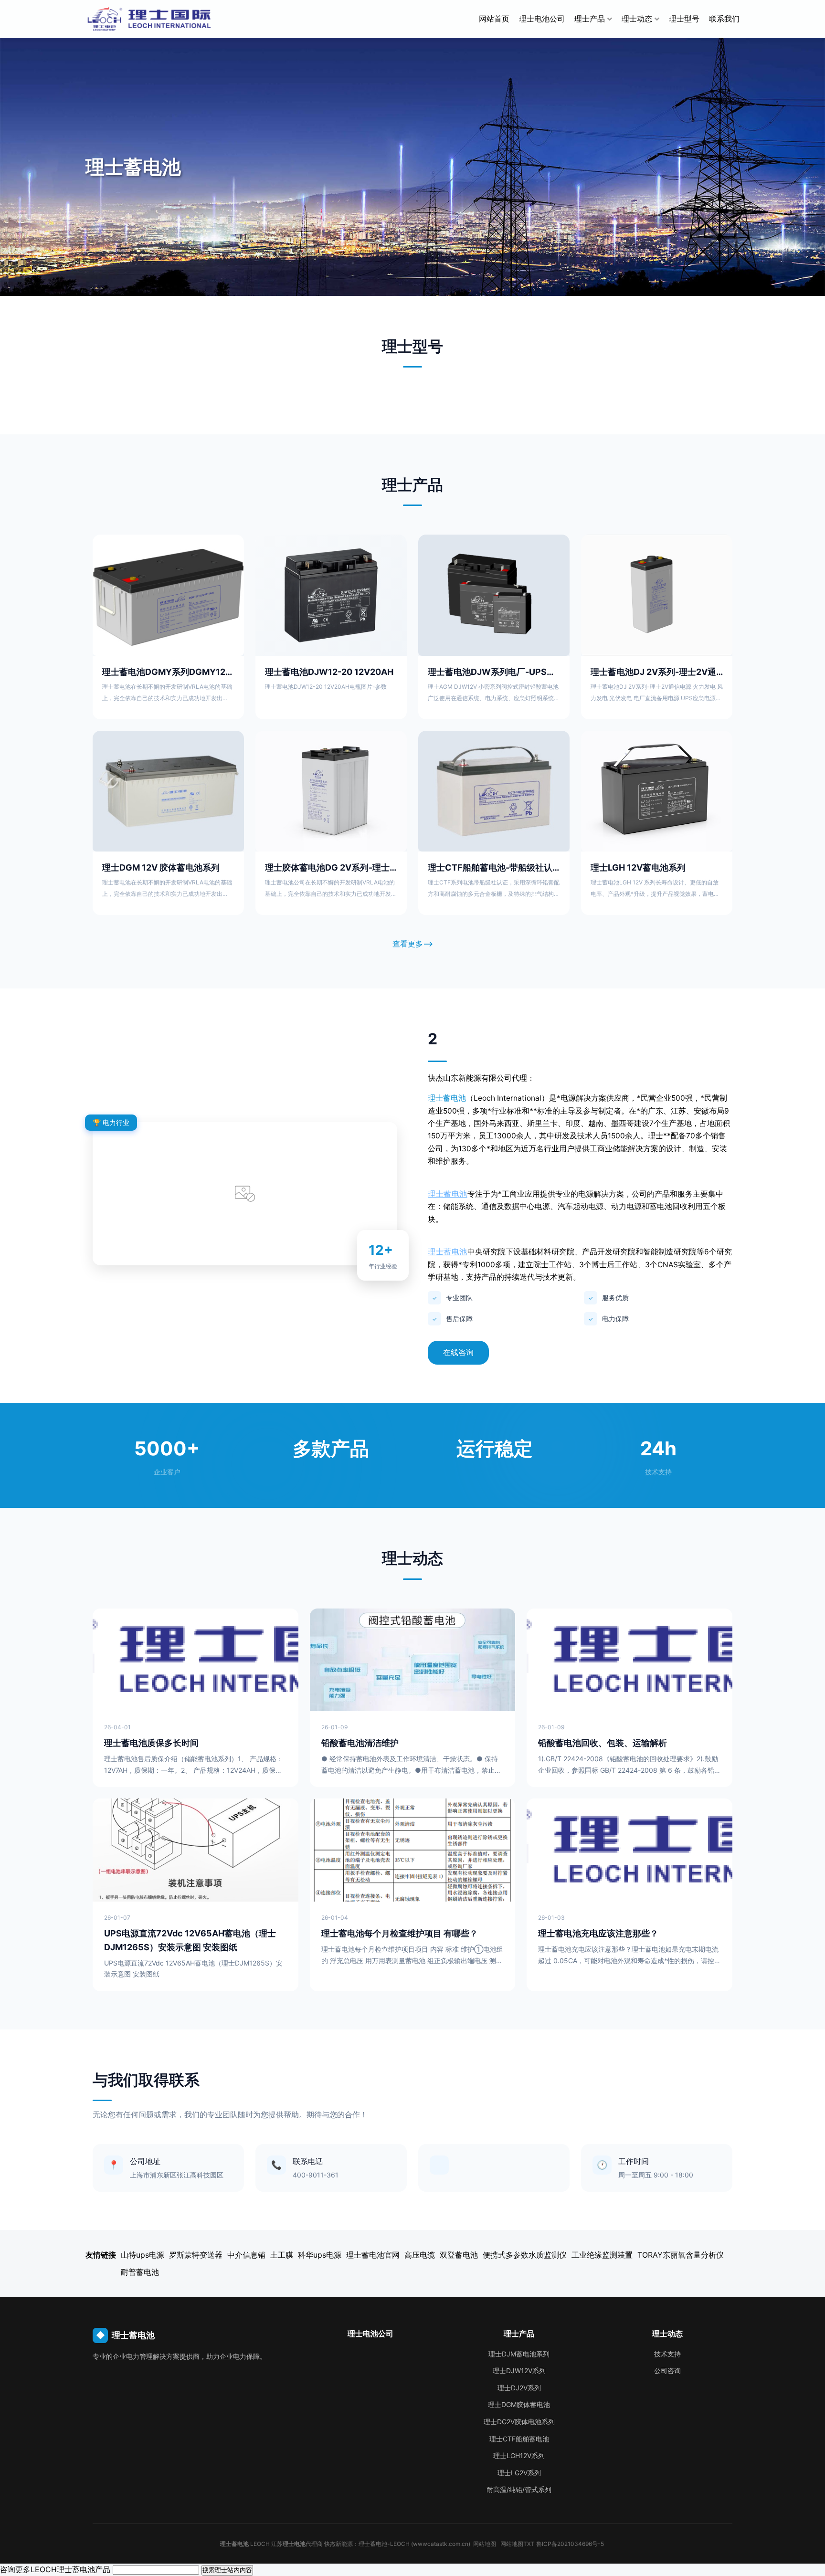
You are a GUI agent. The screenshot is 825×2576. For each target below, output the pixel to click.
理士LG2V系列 (519, 2473)
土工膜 (282, 2255)
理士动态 (637, 19)
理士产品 (590, 19)
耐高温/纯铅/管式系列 (519, 2489)
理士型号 (684, 19)
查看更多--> (413, 944)
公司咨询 (667, 2371)
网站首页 (494, 19)
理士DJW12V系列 (519, 2371)
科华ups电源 (320, 2255)
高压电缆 (420, 2255)
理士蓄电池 (447, 1098)
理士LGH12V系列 (519, 2455)
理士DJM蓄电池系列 (519, 2354)
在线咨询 (458, 1352)
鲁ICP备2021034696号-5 (571, 2544)
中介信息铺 (246, 2255)
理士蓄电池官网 (373, 2255)
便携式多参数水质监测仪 (525, 2255)
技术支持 (667, 2354)
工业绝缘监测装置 (602, 2255)
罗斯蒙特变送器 (196, 2255)
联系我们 (724, 19)
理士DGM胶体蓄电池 (519, 2404)
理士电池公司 (542, 19)
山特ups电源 (143, 2255)
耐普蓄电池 (140, 2272)
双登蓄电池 (459, 2255)
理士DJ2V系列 (519, 2388)
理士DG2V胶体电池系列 (519, 2422)
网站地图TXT (518, 2544)
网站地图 (485, 2544)
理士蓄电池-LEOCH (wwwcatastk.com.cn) (414, 2544)
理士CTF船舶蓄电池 (519, 2439)
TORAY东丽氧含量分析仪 (681, 2255)
